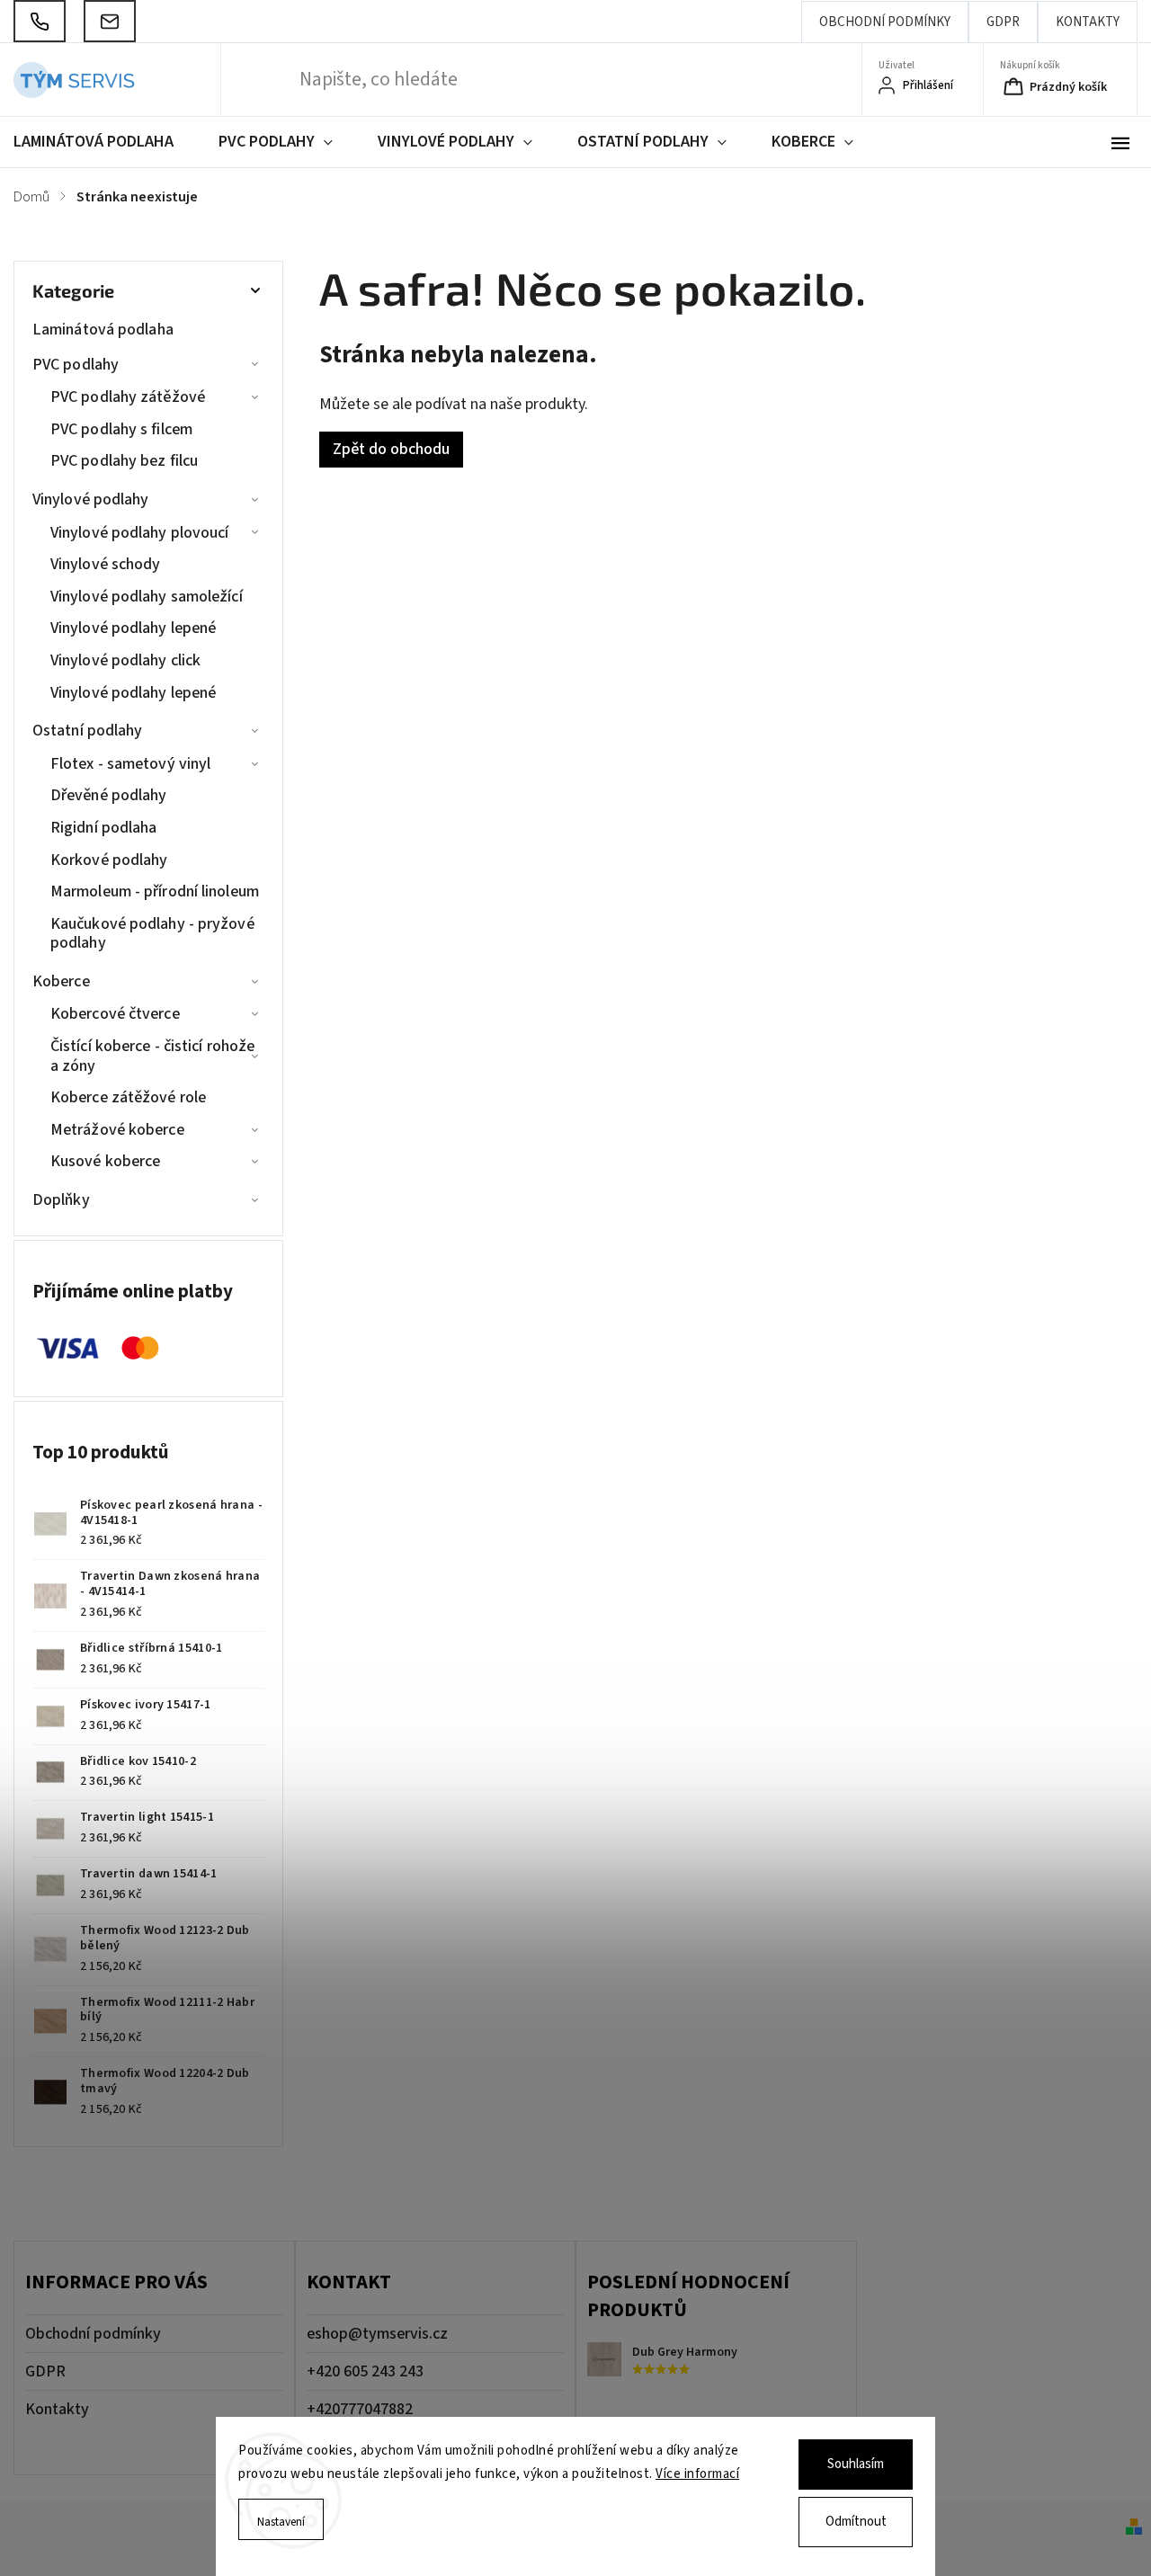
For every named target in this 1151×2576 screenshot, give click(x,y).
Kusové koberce (105, 1161)
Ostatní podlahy (88, 731)
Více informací (697, 2474)
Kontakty (1088, 22)
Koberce (61, 981)
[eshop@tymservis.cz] (110, 21)
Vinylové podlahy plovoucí (140, 533)
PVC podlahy (76, 365)
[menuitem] (105, 142)
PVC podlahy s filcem (121, 429)
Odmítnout (856, 2522)
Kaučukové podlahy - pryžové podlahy (152, 934)
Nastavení (281, 2522)
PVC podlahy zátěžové (128, 397)
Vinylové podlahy (91, 499)
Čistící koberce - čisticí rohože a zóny (152, 1056)
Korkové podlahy (109, 860)
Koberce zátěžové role (128, 1097)
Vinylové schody (106, 564)
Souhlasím (856, 2464)
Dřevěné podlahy (109, 795)
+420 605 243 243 (365, 2371)
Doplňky (61, 1200)
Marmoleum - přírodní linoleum (155, 891)
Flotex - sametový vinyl (130, 764)
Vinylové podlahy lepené (133, 628)
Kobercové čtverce (115, 1014)
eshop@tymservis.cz (377, 2334)
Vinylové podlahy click (125, 660)
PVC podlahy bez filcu (124, 461)
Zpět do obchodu (391, 449)
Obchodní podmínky (885, 22)
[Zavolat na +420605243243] (40, 21)
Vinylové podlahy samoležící (147, 597)
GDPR (1003, 22)
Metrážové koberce (117, 1130)
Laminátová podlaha (103, 330)
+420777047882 (360, 2409)
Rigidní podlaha (104, 828)
